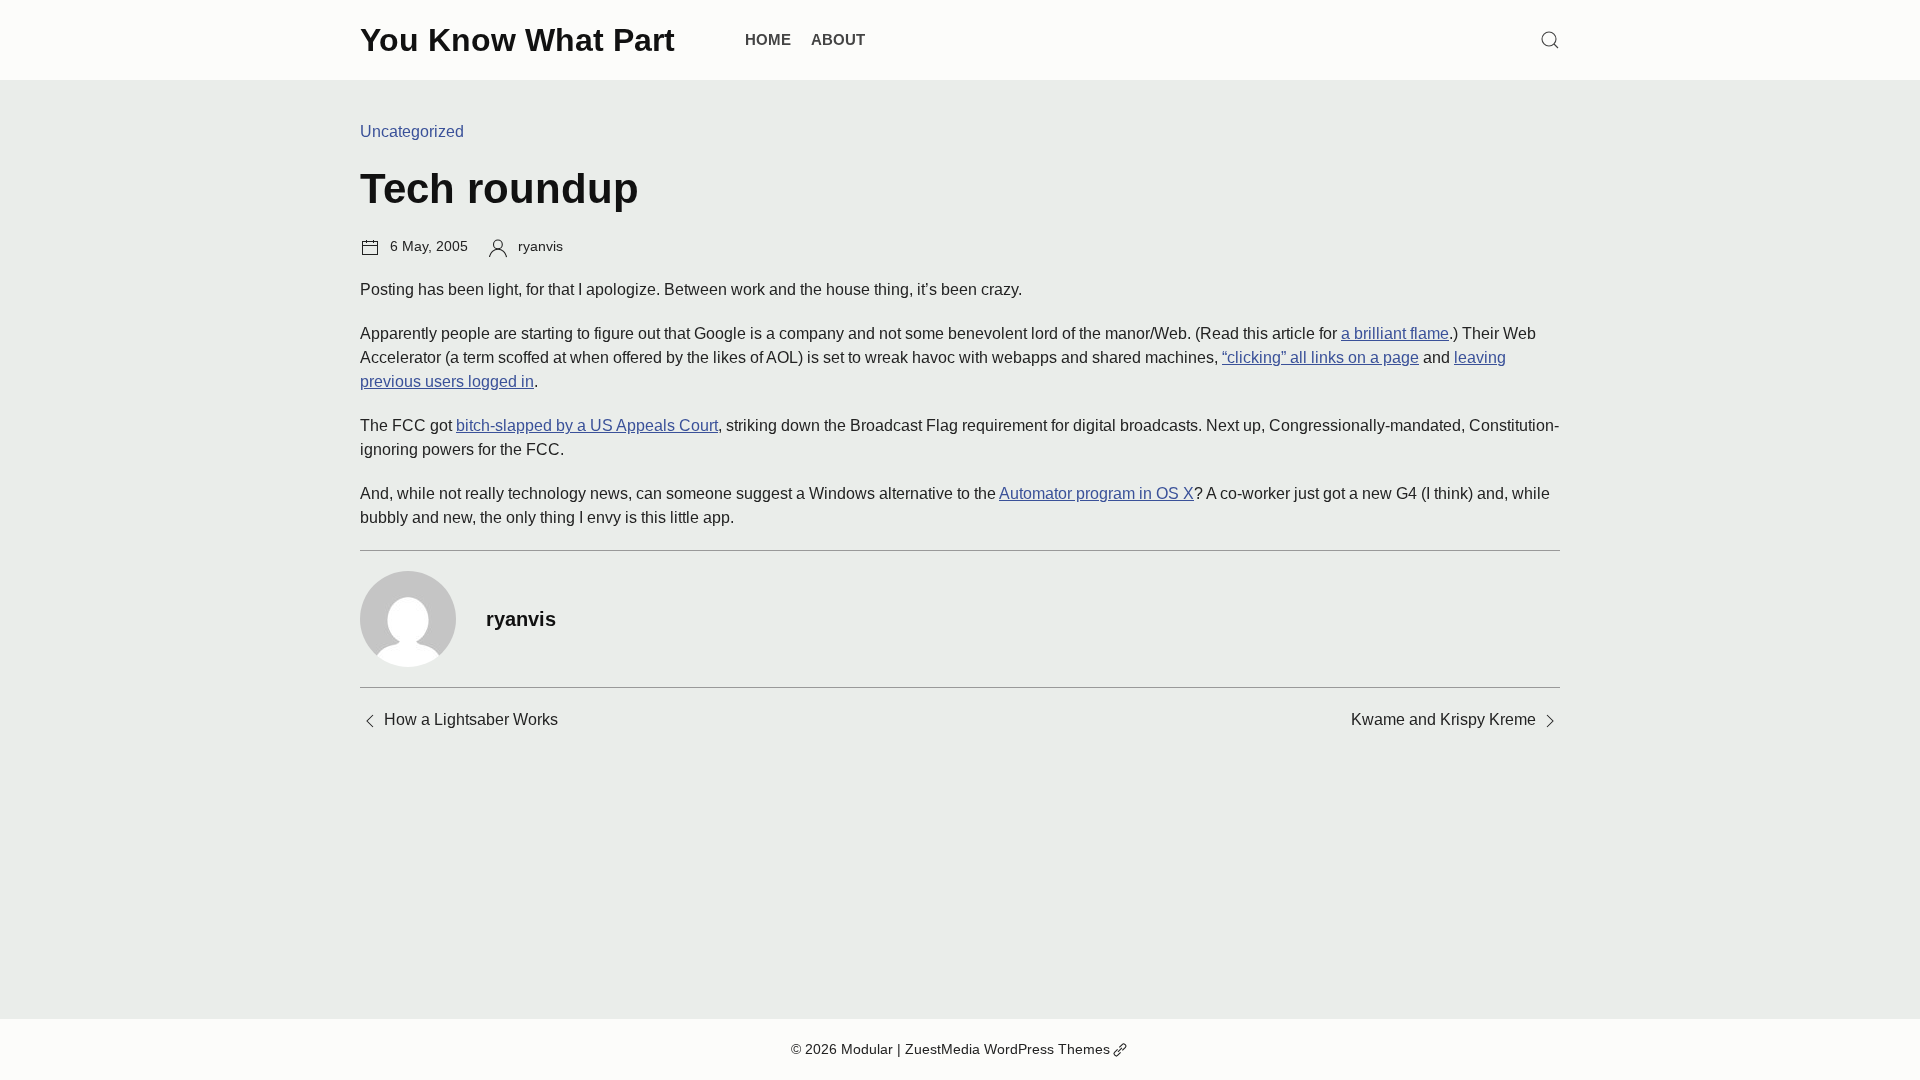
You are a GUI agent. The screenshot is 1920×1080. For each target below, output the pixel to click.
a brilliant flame (1395, 333)
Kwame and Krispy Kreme (1443, 719)
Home (768, 39)
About (838, 39)
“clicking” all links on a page (1320, 357)
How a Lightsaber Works (471, 719)
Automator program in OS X (1096, 493)
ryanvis (540, 246)
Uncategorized (412, 131)
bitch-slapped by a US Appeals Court (587, 425)
